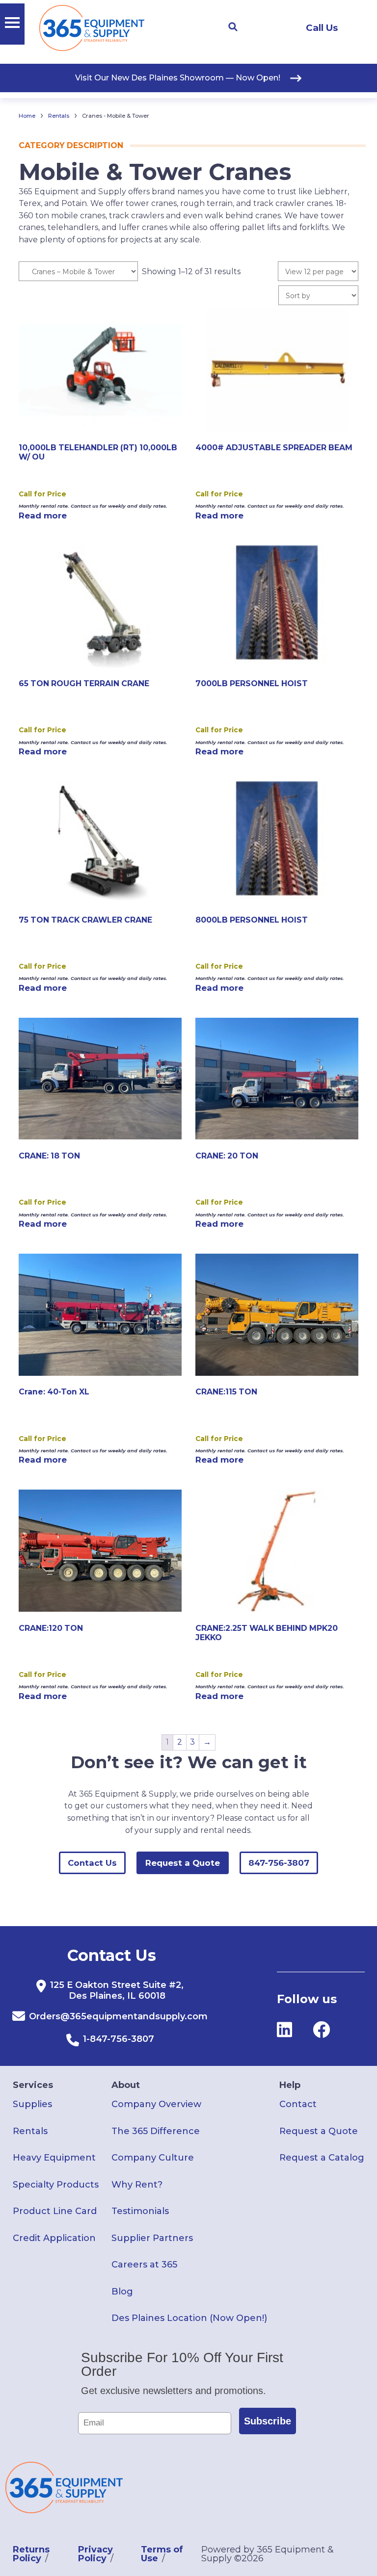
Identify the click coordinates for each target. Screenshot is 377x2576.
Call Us (322, 28)
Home (27, 116)
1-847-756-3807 (119, 2039)
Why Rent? (137, 2185)
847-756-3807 (279, 1863)
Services (33, 2085)
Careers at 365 (144, 2265)
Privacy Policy (95, 2554)
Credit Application (54, 2238)
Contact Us (92, 1863)
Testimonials (140, 2211)
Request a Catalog (322, 2158)
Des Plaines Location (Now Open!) (189, 2318)
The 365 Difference (156, 2131)
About (126, 2085)
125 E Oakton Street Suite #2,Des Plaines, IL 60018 (117, 1990)
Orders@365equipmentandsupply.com (118, 2016)
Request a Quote (183, 1863)
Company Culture (153, 2158)
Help (290, 2085)
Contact (298, 2104)
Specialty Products (56, 2185)
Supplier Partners (152, 2238)
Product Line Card (55, 2211)
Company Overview (156, 2104)
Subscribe (268, 2421)
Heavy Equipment (54, 2158)
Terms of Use (162, 2554)
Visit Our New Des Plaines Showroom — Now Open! (178, 78)
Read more (43, 515)
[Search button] (233, 27)
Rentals (59, 116)
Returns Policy (31, 2554)
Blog (122, 2292)
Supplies (32, 2104)
